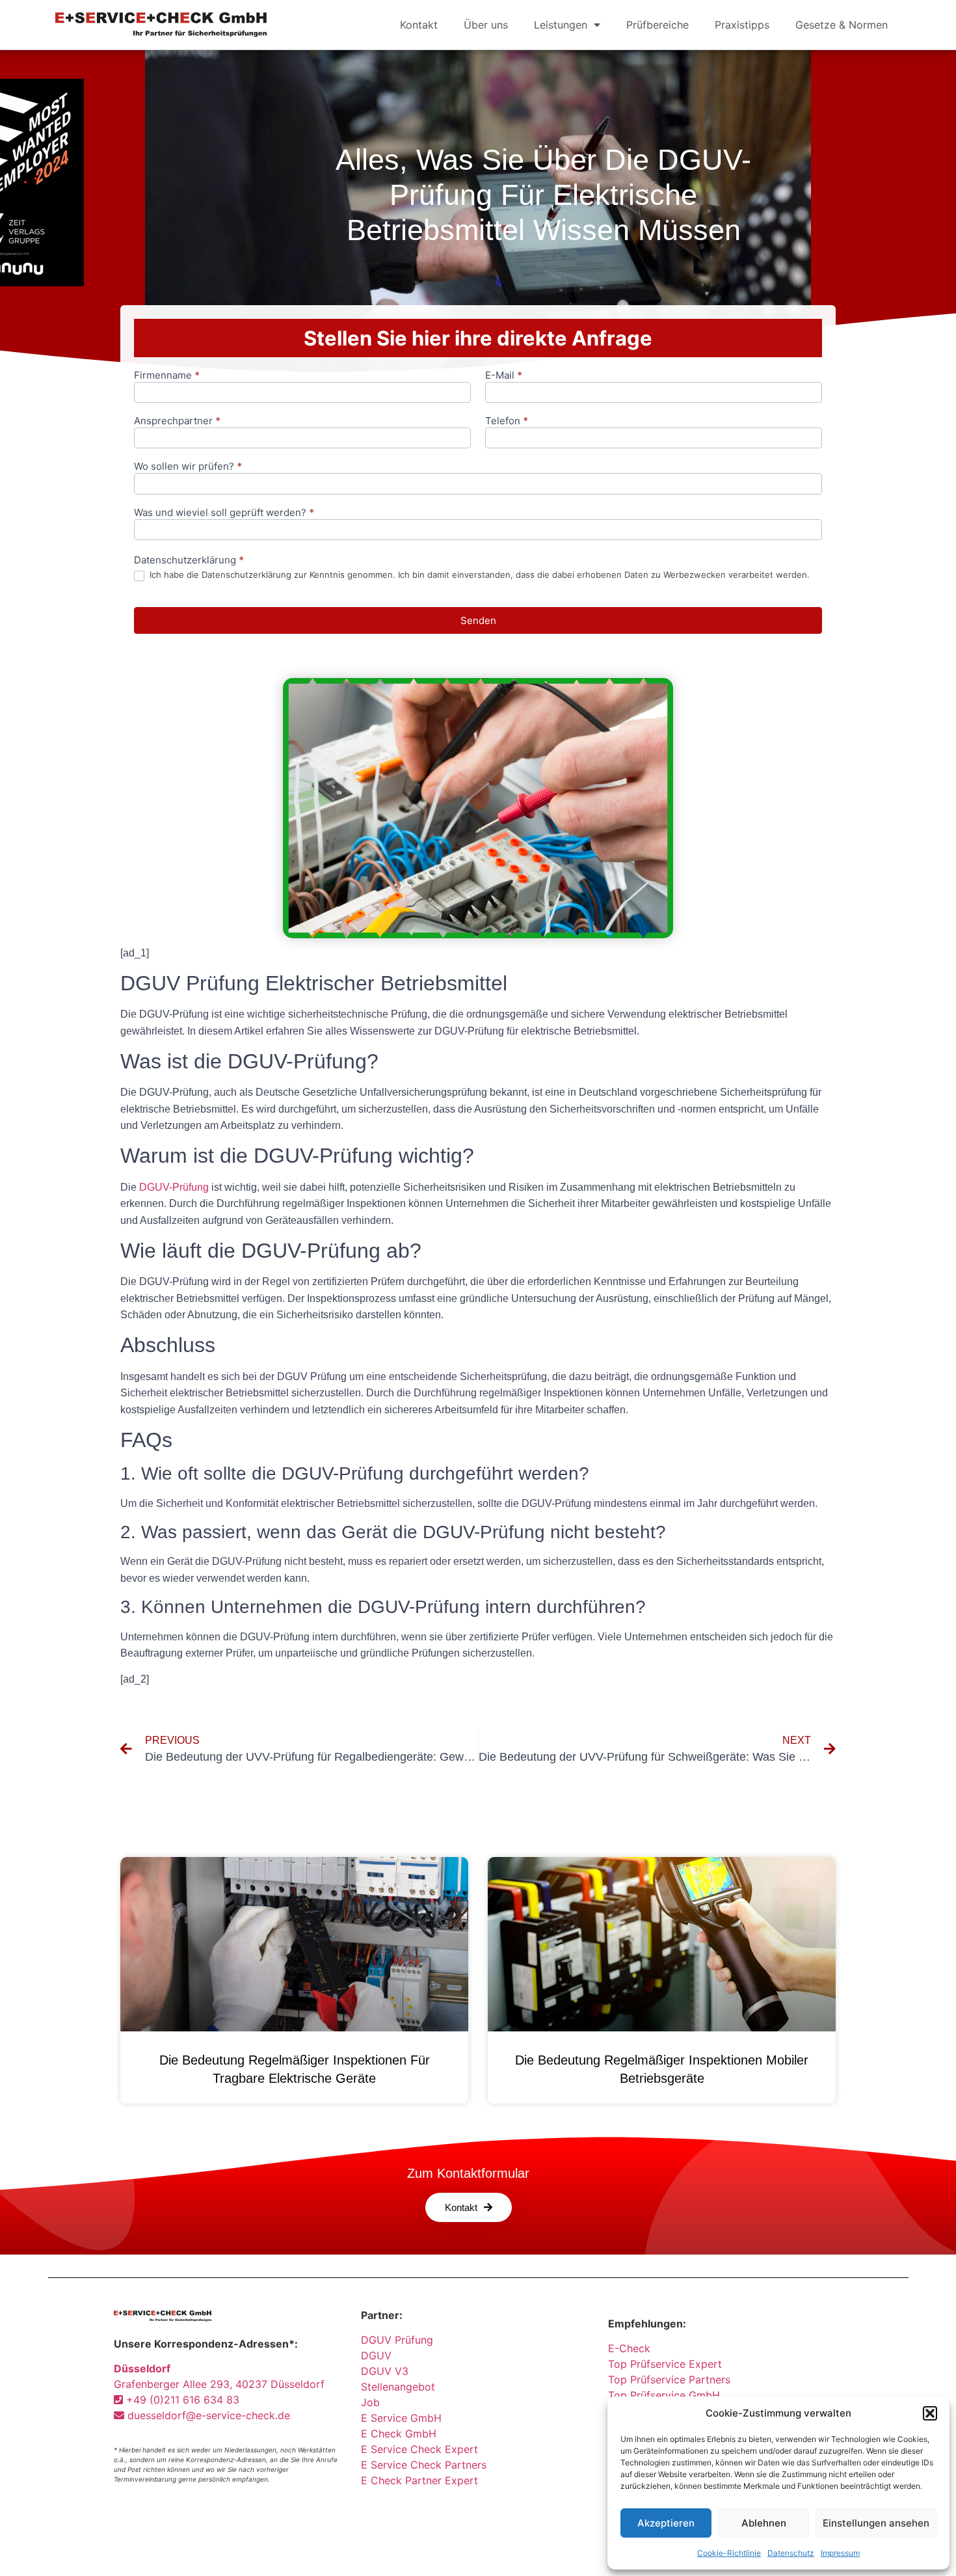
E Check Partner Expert (419, 2480)
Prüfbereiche (657, 25)
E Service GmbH (401, 2418)
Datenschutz (791, 2553)
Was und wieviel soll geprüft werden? (224, 513)
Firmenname (167, 376)
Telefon (507, 421)
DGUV (376, 2355)
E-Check (629, 2348)
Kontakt (419, 25)
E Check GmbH (399, 2434)
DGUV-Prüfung (174, 1187)
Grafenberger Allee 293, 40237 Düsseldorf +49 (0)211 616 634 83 (219, 2384)
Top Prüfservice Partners (669, 2379)
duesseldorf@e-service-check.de (207, 2415)
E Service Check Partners (424, 2465)
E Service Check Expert (423, 2449)
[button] (930, 2413)
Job (370, 2402)
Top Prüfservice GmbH (664, 2395)
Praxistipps (742, 25)
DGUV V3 (385, 2371)
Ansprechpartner (177, 421)
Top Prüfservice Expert (665, 2364)
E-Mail (504, 376)
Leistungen (561, 25)
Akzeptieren (666, 2523)
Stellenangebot (398, 2387)
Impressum (840, 2553)
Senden (478, 620)
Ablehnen (764, 2523)
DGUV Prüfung (397, 2340)
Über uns (486, 25)
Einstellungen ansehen (876, 2523)
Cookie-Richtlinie (729, 2553)
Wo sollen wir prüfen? (188, 467)
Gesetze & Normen (842, 25)
